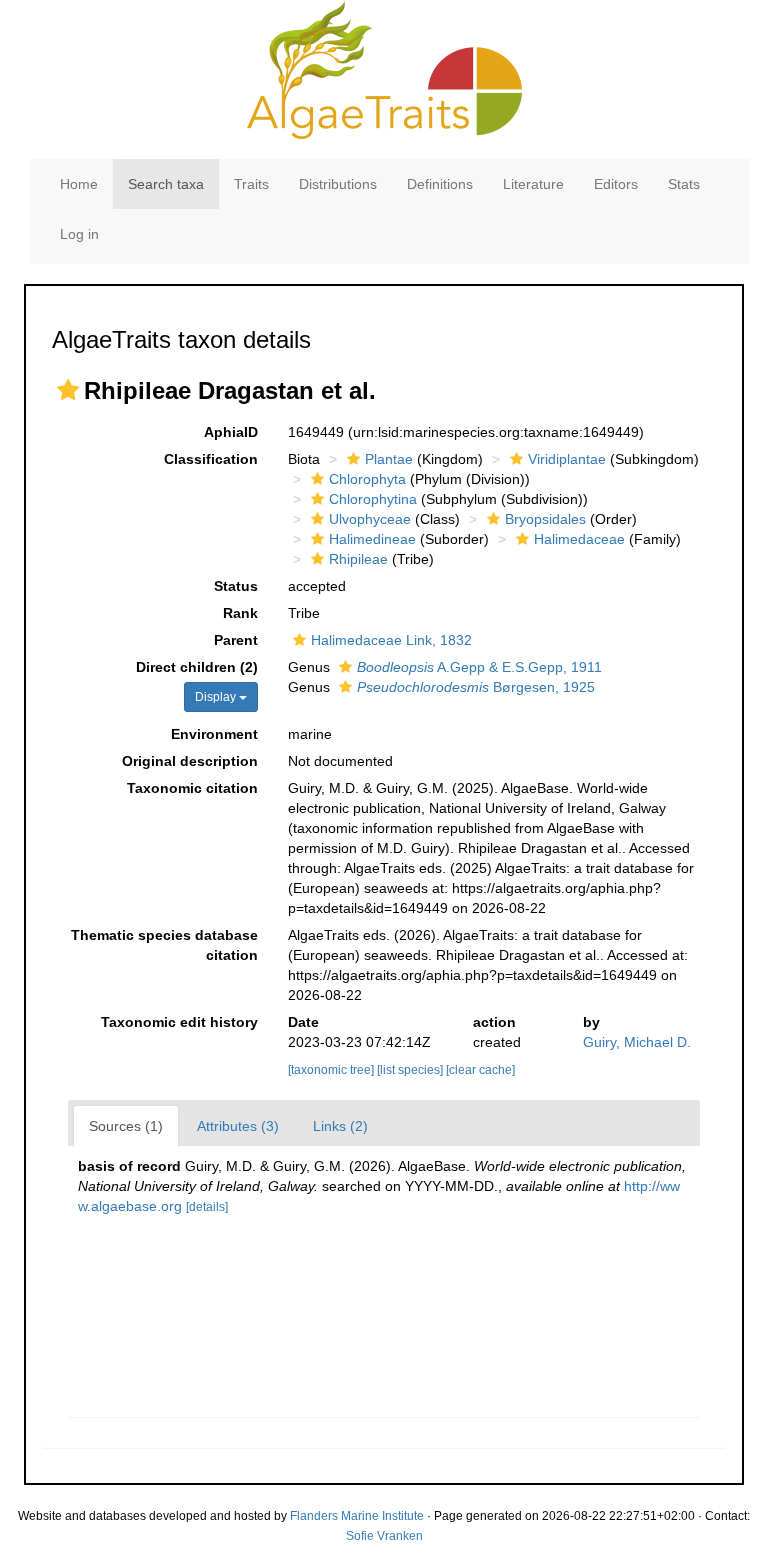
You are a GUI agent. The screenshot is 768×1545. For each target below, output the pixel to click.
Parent (236, 640)
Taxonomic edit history (179, 1022)
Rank (240, 613)
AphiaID (231, 432)
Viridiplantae (567, 459)
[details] (207, 1207)
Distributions (338, 184)
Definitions (440, 184)
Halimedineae (372, 539)
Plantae (389, 459)
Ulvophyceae (370, 519)
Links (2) (340, 1126)
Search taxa (166, 184)
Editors (616, 184)
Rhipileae (358, 559)
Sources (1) (126, 1126)
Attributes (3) (238, 1126)
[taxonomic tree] (332, 1070)
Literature (533, 184)
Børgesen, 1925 (476, 687)
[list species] (411, 1070)
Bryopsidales (545, 519)
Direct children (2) (197, 667)
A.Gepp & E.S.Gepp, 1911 (479, 667)
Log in (79, 234)
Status (236, 586)
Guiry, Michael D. (637, 1042)
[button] (68, 390)
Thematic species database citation (164, 945)
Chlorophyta (367, 479)
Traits (251, 184)
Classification (211, 459)
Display (217, 697)
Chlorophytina (373, 499)
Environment (214, 734)
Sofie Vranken (384, 1536)
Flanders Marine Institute (357, 1516)
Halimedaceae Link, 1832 (391, 640)
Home (79, 184)
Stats (684, 184)
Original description (190, 761)
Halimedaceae (579, 539)
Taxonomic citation (192, 788)
